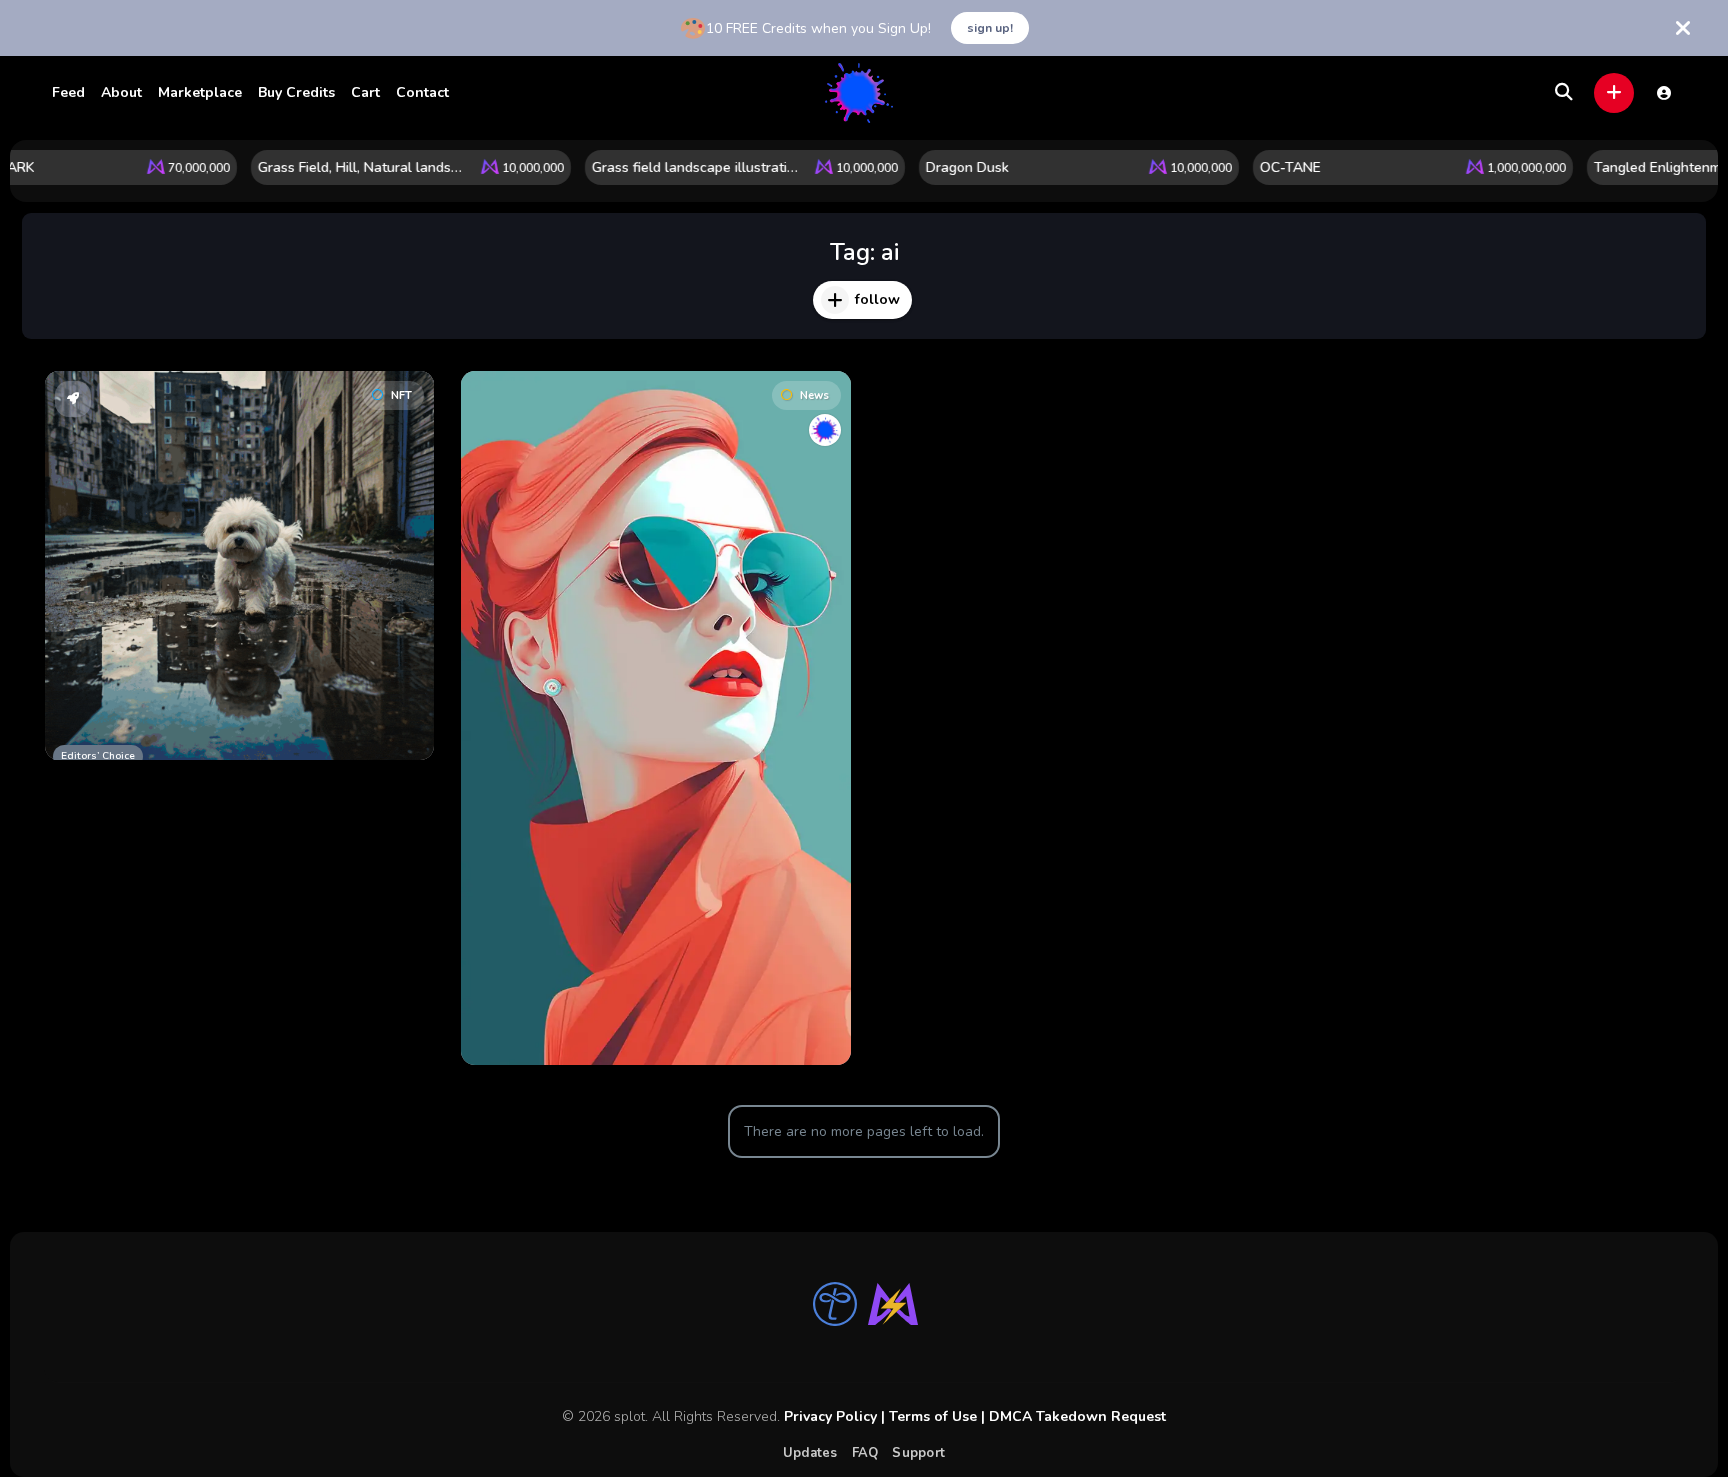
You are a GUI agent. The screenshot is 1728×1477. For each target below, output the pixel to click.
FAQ (865, 1453)
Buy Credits (296, 92)
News (814, 395)
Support (918, 1453)
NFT (401, 395)
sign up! (990, 28)
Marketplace (200, 92)
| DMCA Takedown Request (1071, 1416)
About (121, 92)
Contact (422, 92)
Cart (365, 92)
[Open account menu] (1664, 93)
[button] (1614, 93)
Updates (810, 1453)
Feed (68, 92)
